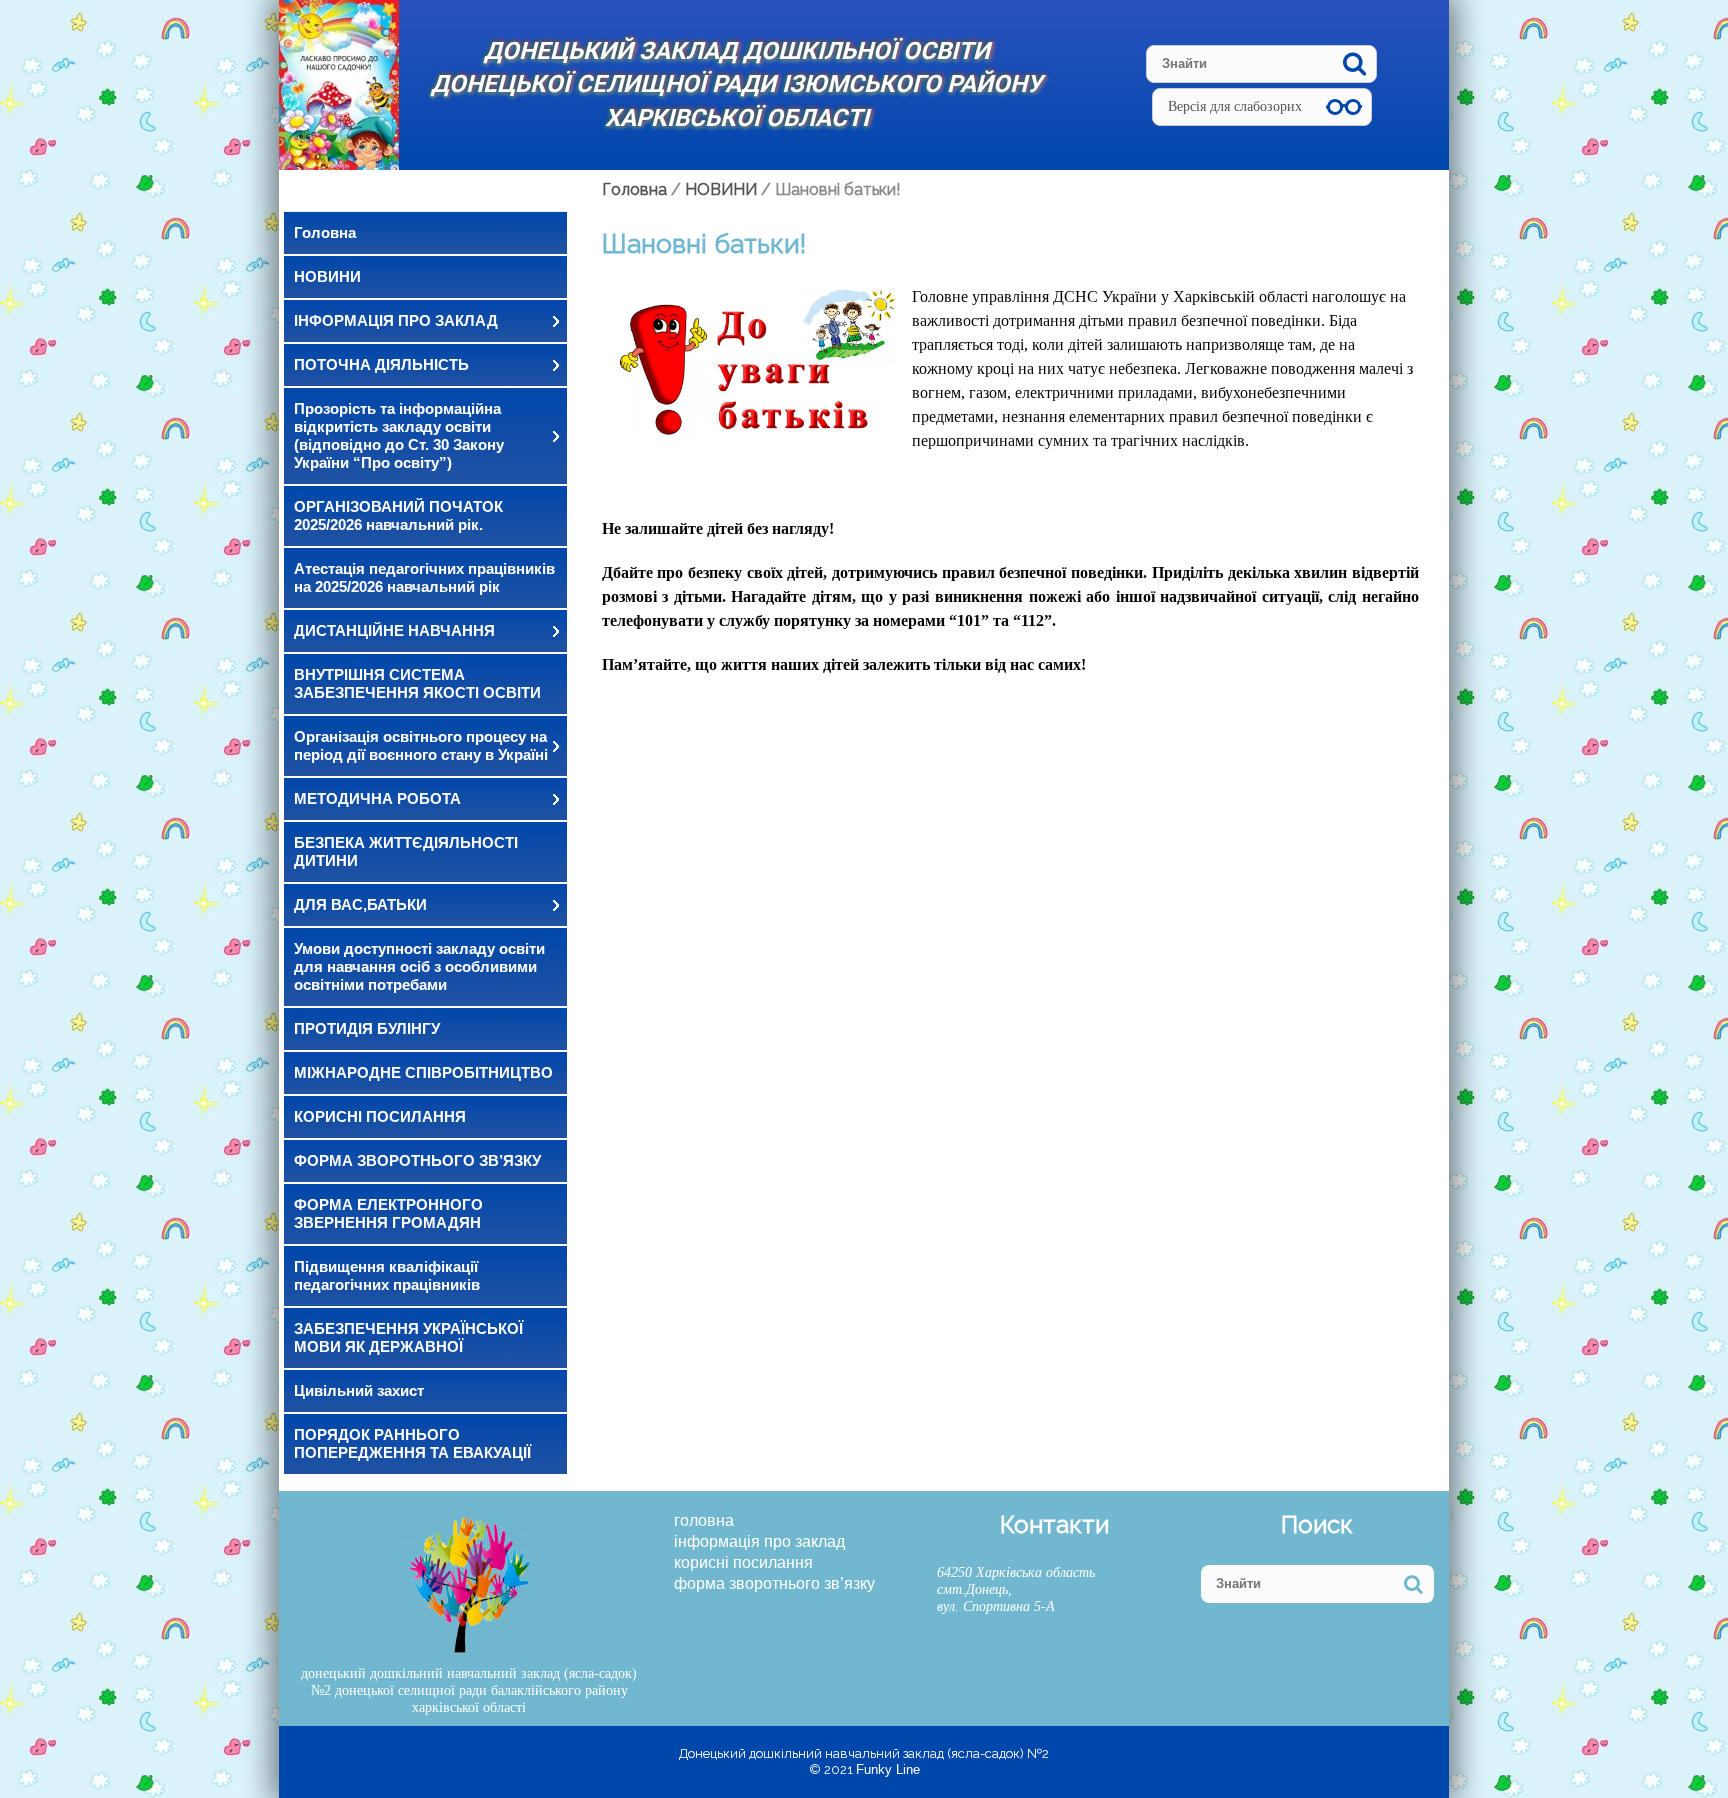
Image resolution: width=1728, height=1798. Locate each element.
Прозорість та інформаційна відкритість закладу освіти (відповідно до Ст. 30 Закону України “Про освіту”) (399, 435)
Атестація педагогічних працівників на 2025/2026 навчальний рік (424, 577)
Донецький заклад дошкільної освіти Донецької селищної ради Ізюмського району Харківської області (736, 84)
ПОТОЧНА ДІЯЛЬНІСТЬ (381, 364)
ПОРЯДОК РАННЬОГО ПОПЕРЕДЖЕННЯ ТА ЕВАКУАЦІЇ (412, 1443)
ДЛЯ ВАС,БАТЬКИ (360, 904)
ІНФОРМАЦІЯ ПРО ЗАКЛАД (396, 320)
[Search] (1354, 63)
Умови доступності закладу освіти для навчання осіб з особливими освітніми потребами (419, 966)
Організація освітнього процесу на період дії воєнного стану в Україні (421, 745)
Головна (325, 232)
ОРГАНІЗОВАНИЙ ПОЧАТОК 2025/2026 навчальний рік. (398, 515)
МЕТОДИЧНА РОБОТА (377, 798)
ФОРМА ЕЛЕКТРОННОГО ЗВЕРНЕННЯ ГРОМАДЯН (388, 1213)
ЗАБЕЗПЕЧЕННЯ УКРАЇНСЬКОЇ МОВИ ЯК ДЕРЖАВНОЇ (408, 1337)
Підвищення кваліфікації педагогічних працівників (387, 1275)
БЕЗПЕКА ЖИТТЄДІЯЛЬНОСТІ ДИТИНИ (406, 851)
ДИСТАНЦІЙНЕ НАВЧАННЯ (394, 630)
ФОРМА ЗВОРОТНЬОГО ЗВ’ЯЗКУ (417, 1160)
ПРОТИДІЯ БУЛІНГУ (367, 1028)
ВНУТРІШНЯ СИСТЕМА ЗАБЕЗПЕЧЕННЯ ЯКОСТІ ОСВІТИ (417, 683)
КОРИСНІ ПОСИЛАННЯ (380, 1116)
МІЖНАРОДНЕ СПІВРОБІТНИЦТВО (423, 1072)
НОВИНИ (327, 276)
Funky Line (888, 1769)
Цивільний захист (359, 1390)
